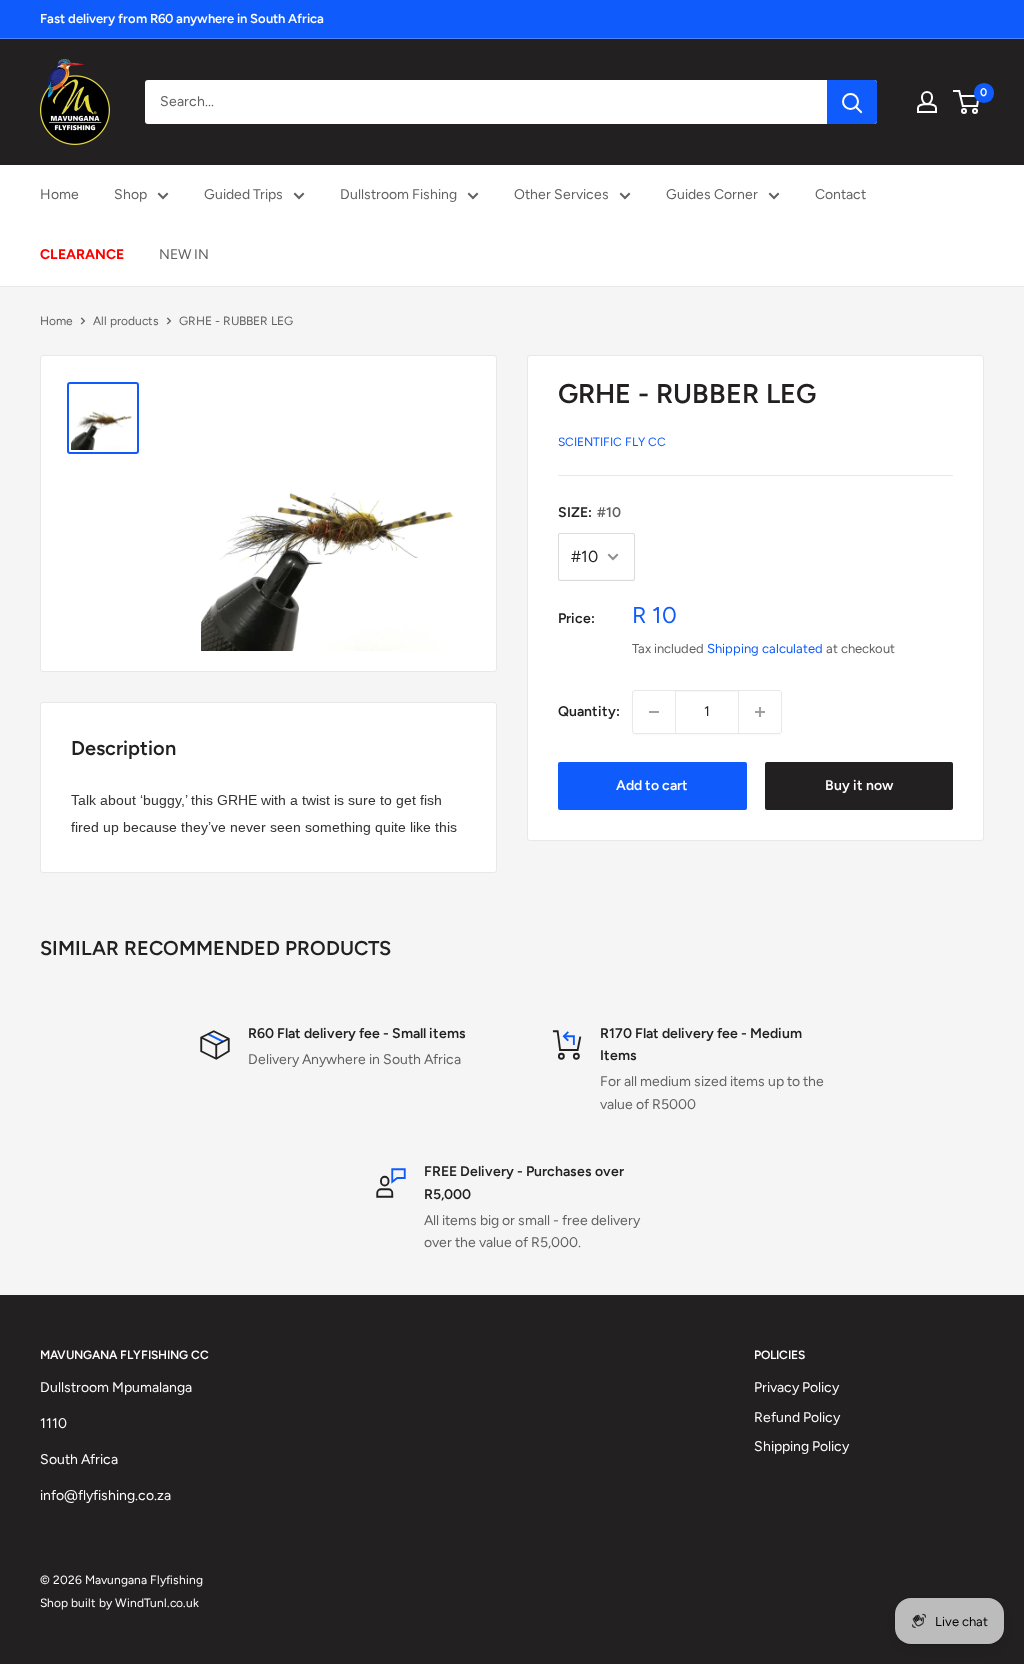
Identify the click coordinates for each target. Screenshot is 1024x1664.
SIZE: (589, 512)
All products (126, 321)
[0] (967, 102)
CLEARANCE (82, 254)
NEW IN (184, 254)
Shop (130, 194)
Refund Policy (797, 1417)
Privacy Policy (796, 1387)
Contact (840, 194)
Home (59, 194)
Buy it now (859, 785)
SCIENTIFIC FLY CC (612, 442)
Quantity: (589, 711)
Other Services (561, 194)
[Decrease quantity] (654, 712)
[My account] (927, 102)
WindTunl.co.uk (157, 1603)
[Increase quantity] (760, 712)
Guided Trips (243, 194)
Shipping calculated (765, 648)
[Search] (852, 102)
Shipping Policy (801, 1446)
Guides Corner (712, 194)
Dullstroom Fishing (398, 194)
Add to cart (652, 785)
